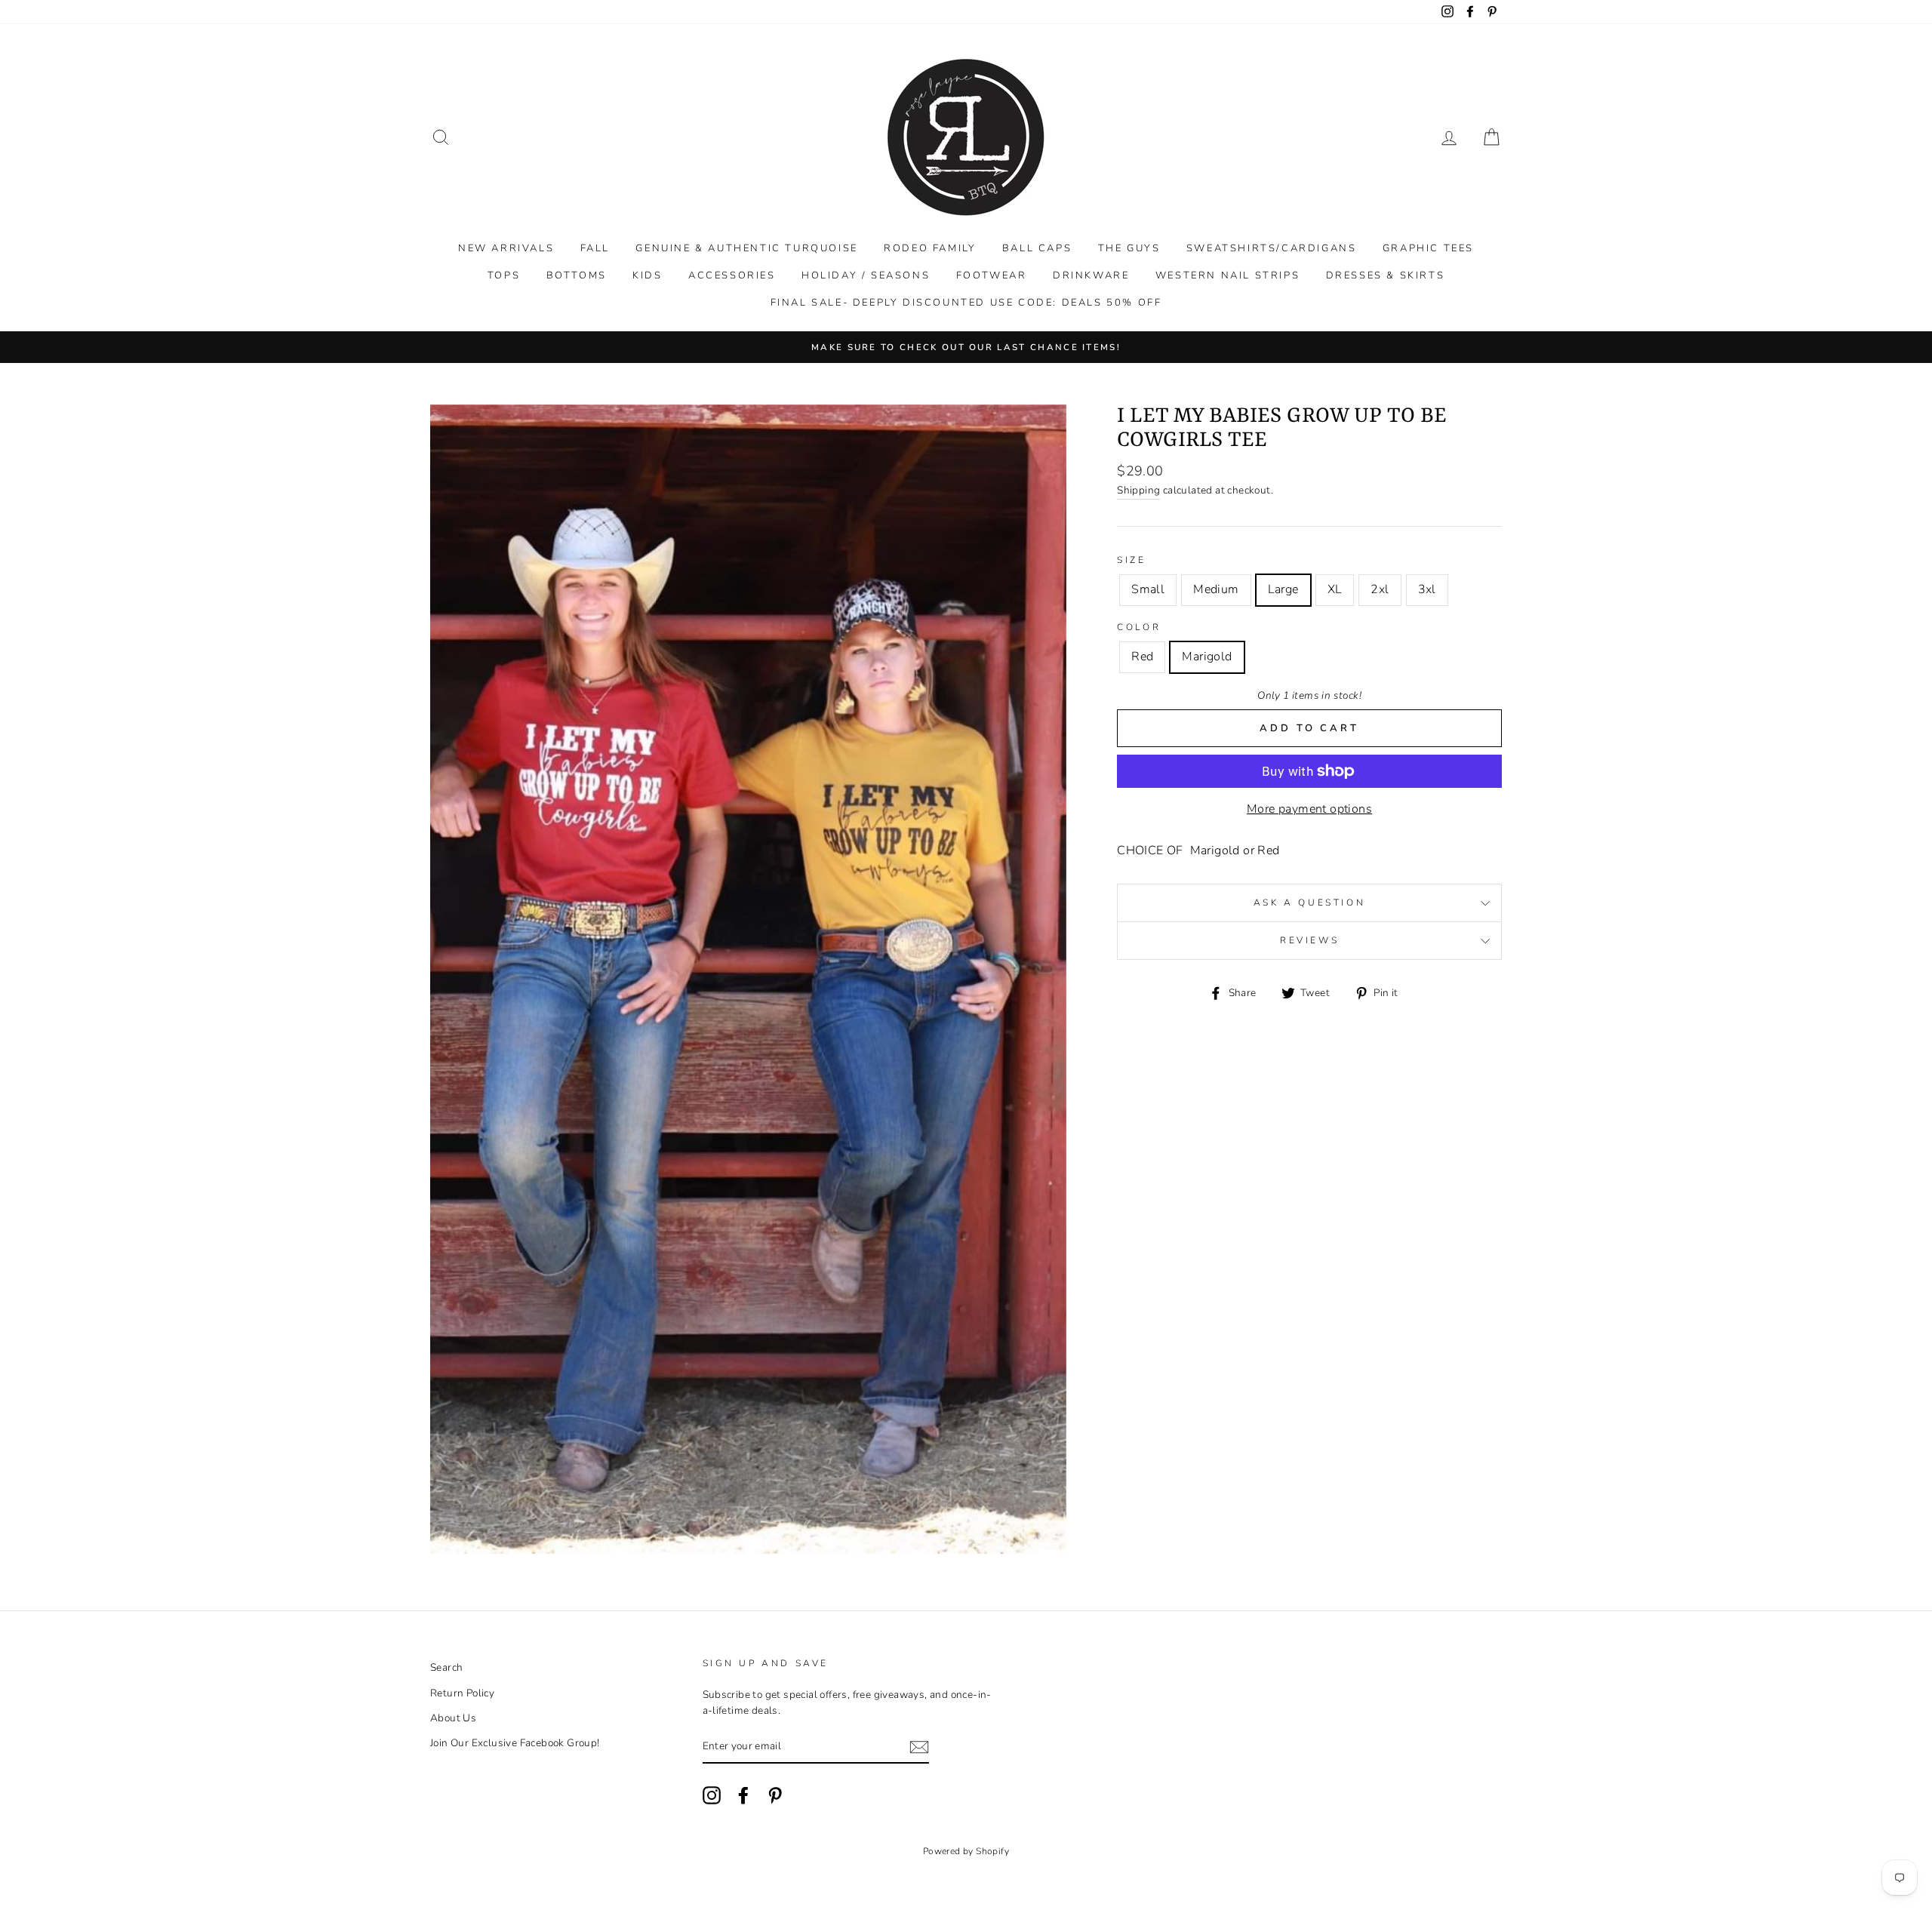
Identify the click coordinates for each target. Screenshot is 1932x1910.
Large (1283, 589)
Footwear (992, 275)
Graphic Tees (1428, 248)
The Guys (1129, 248)
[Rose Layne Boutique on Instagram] (712, 1795)
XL (1335, 589)
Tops (504, 275)
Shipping (1138, 490)
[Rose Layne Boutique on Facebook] (743, 1795)
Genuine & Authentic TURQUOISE (746, 248)
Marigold (1207, 657)
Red (1142, 657)
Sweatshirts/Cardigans (1272, 248)
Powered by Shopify (966, 1851)
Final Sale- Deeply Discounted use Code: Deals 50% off (966, 303)
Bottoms (577, 275)
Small (1148, 589)
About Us (453, 1718)
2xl (1380, 589)
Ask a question (1309, 903)
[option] (966, 347)
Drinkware (1091, 275)
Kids (647, 275)
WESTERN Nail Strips (1227, 275)
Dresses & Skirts (1386, 275)
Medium (1216, 589)
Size (1131, 560)
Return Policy (462, 1693)
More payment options (1309, 809)
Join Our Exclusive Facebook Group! (515, 1743)
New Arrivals (506, 248)
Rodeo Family (930, 248)
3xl (1427, 589)
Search (446, 1667)
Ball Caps (1037, 248)
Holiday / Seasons (866, 275)
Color (1139, 627)
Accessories (732, 275)
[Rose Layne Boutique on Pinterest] (775, 1795)
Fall (595, 248)
